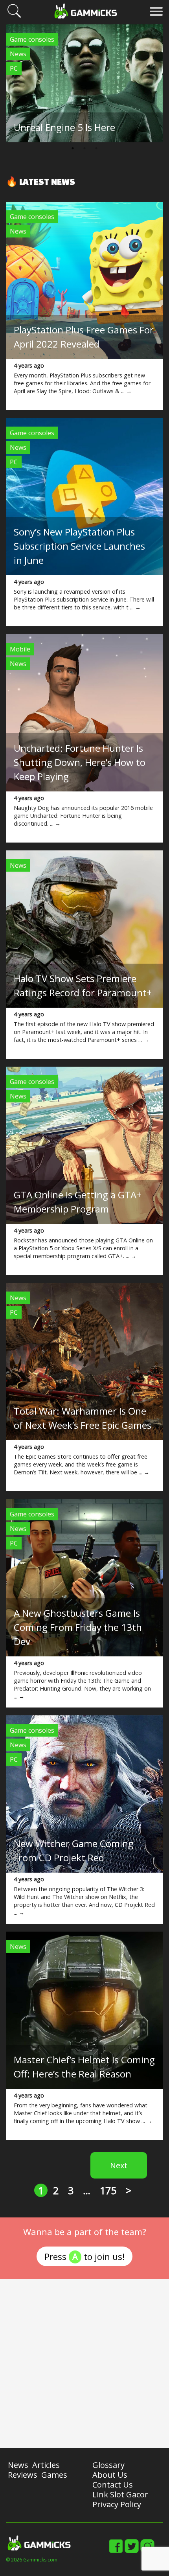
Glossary (108, 2465)
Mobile (20, 649)
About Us (110, 2475)
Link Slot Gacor (120, 2494)
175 (108, 2190)
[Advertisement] (84, 2363)
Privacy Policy (117, 2504)
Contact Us (113, 2485)
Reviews (23, 2475)
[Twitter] (132, 2552)
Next (119, 2165)
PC (14, 68)
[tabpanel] (84, 83)
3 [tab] (96, 148)
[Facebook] (116, 2552)
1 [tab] (73, 148)
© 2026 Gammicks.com (32, 2560)
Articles (46, 2465)
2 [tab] (84, 148)
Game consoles (32, 39)
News (18, 54)
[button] (14, 17)
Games (54, 2475)
